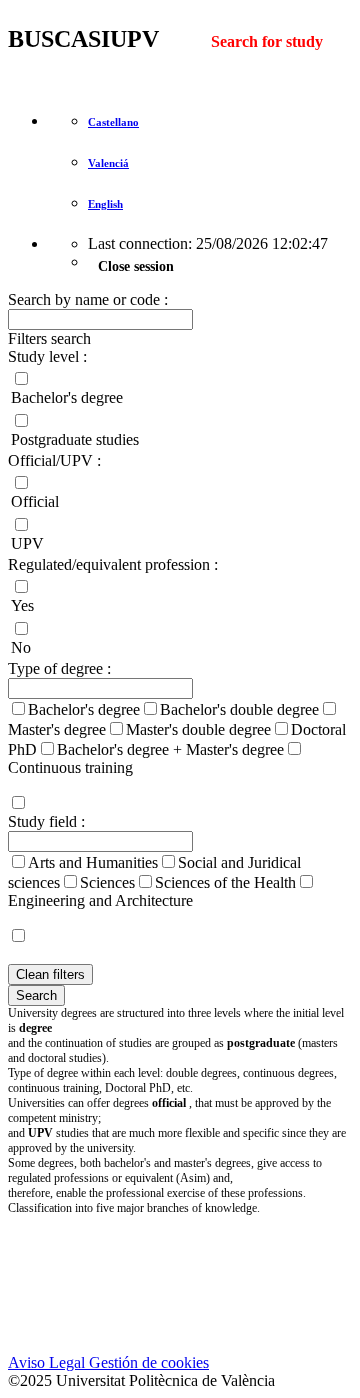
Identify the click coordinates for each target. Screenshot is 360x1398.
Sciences (107, 882)
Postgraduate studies (75, 439)
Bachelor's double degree (239, 709)
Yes (22, 605)
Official (35, 501)
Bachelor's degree (67, 397)
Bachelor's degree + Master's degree (170, 749)
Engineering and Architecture (100, 900)
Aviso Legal (46, 1362)
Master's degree (57, 729)
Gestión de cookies (147, 1362)
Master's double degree (198, 729)
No (21, 647)
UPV (27, 543)
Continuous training (70, 767)
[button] (180, 339)
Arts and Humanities (93, 862)
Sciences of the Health (225, 882)
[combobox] (180, 745)
